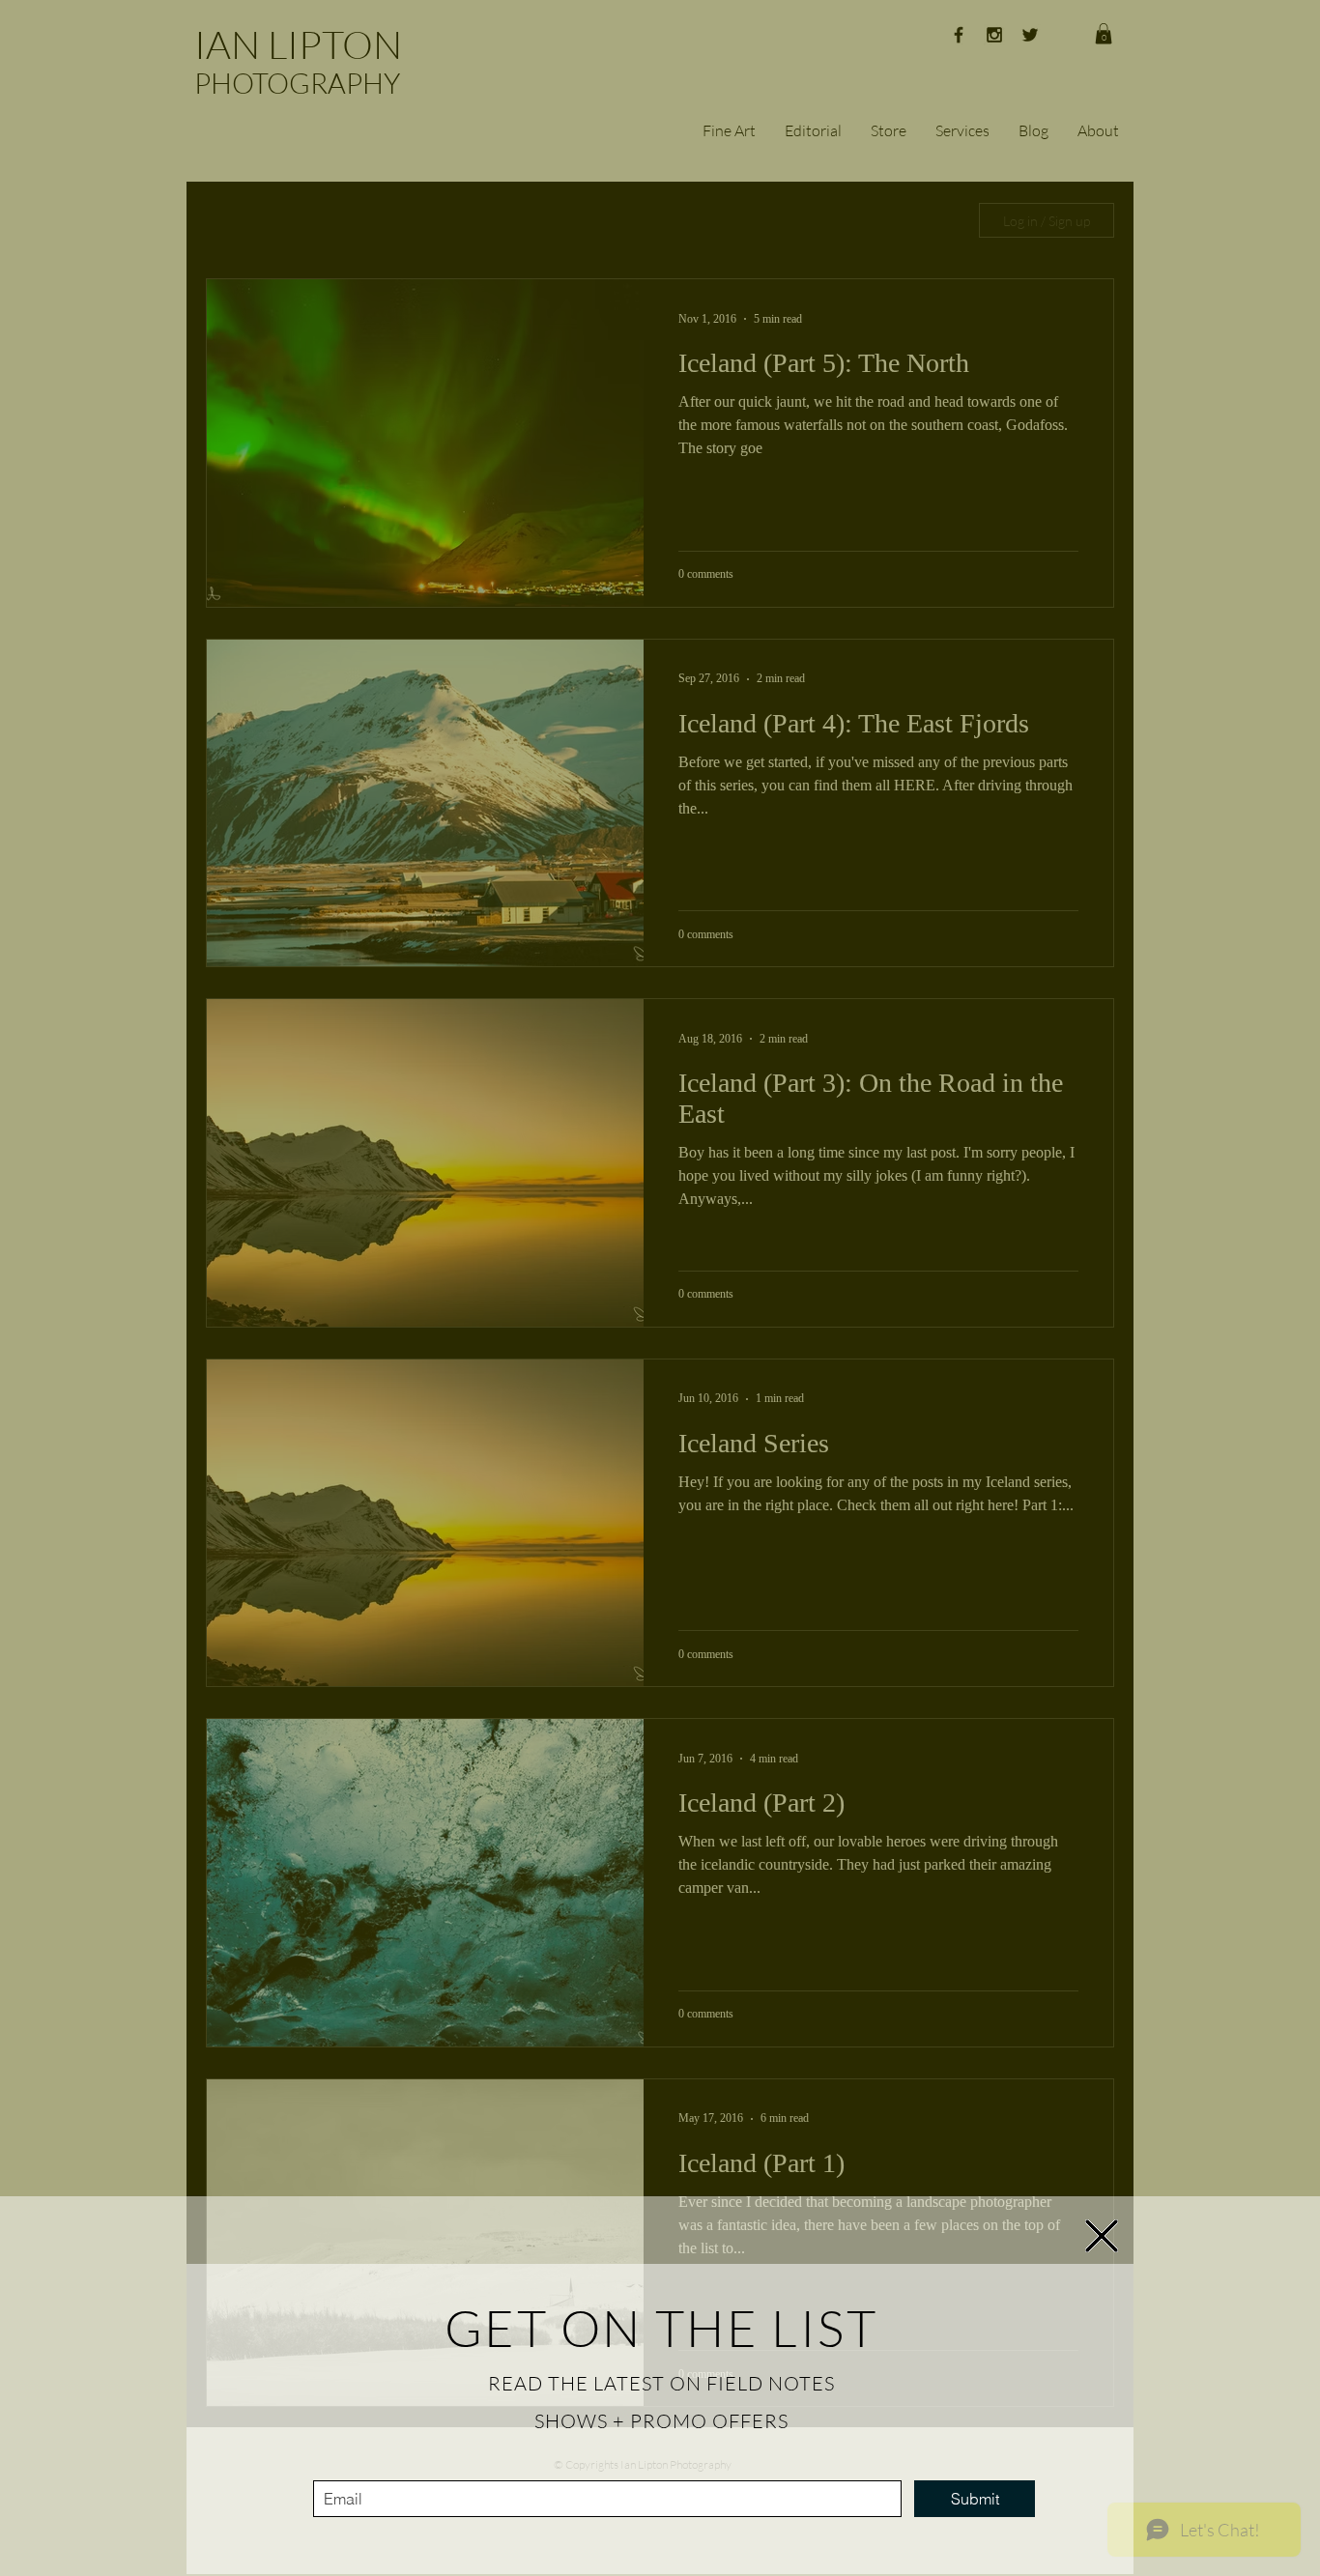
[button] (1102, 2236)
